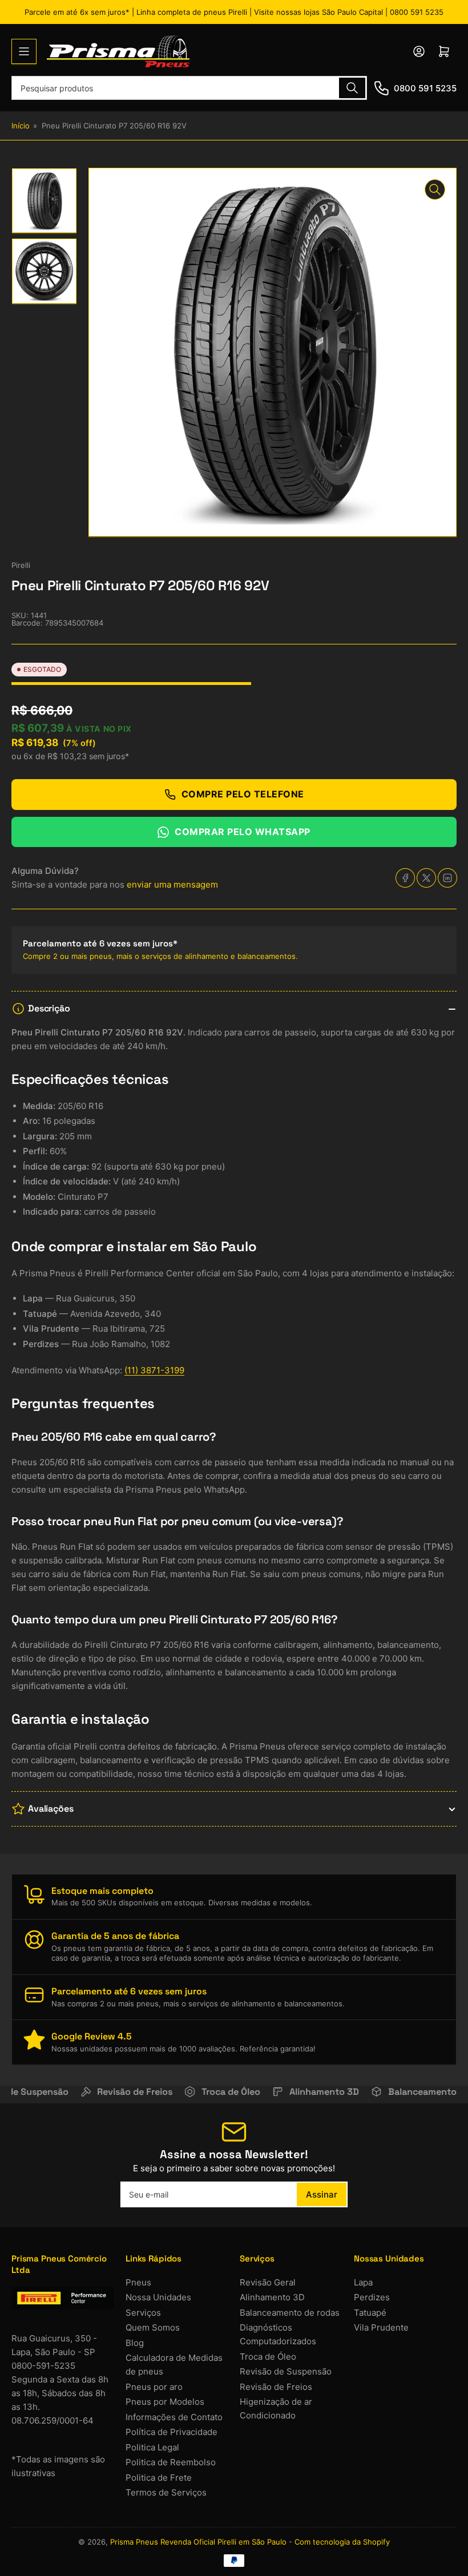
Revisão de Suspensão (286, 2371)
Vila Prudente (381, 2327)
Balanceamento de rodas (290, 2313)
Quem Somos (153, 2327)
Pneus (138, 2282)
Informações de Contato (174, 2417)
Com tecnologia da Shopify (342, 2542)
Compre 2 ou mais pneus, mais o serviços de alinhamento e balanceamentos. (160, 956)
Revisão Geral (268, 2282)
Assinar (322, 2194)
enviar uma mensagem (172, 884)
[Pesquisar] (352, 88)
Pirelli (21, 565)
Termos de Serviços (166, 2492)
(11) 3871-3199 (154, 1370)
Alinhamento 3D (272, 2297)
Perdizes (372, 2297)
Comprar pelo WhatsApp (243, 832)
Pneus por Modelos (165, 2402)
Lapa (363, 2282)
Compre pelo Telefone (243, 794)
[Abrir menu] (24, 51)
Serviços (143, 2313)
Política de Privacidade (172, 2432)
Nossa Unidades (158, 2297)
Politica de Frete (159, 2478)
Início (21, 126)
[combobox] (189, 88)
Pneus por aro (154, 2387)
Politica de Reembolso (171, 2462)
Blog (135, 2343)
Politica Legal (152, 2447)
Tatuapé (370, 2313)
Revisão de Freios (276, 2387)
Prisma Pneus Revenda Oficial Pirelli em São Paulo (198, 2542)
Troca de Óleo (268, 2357)
